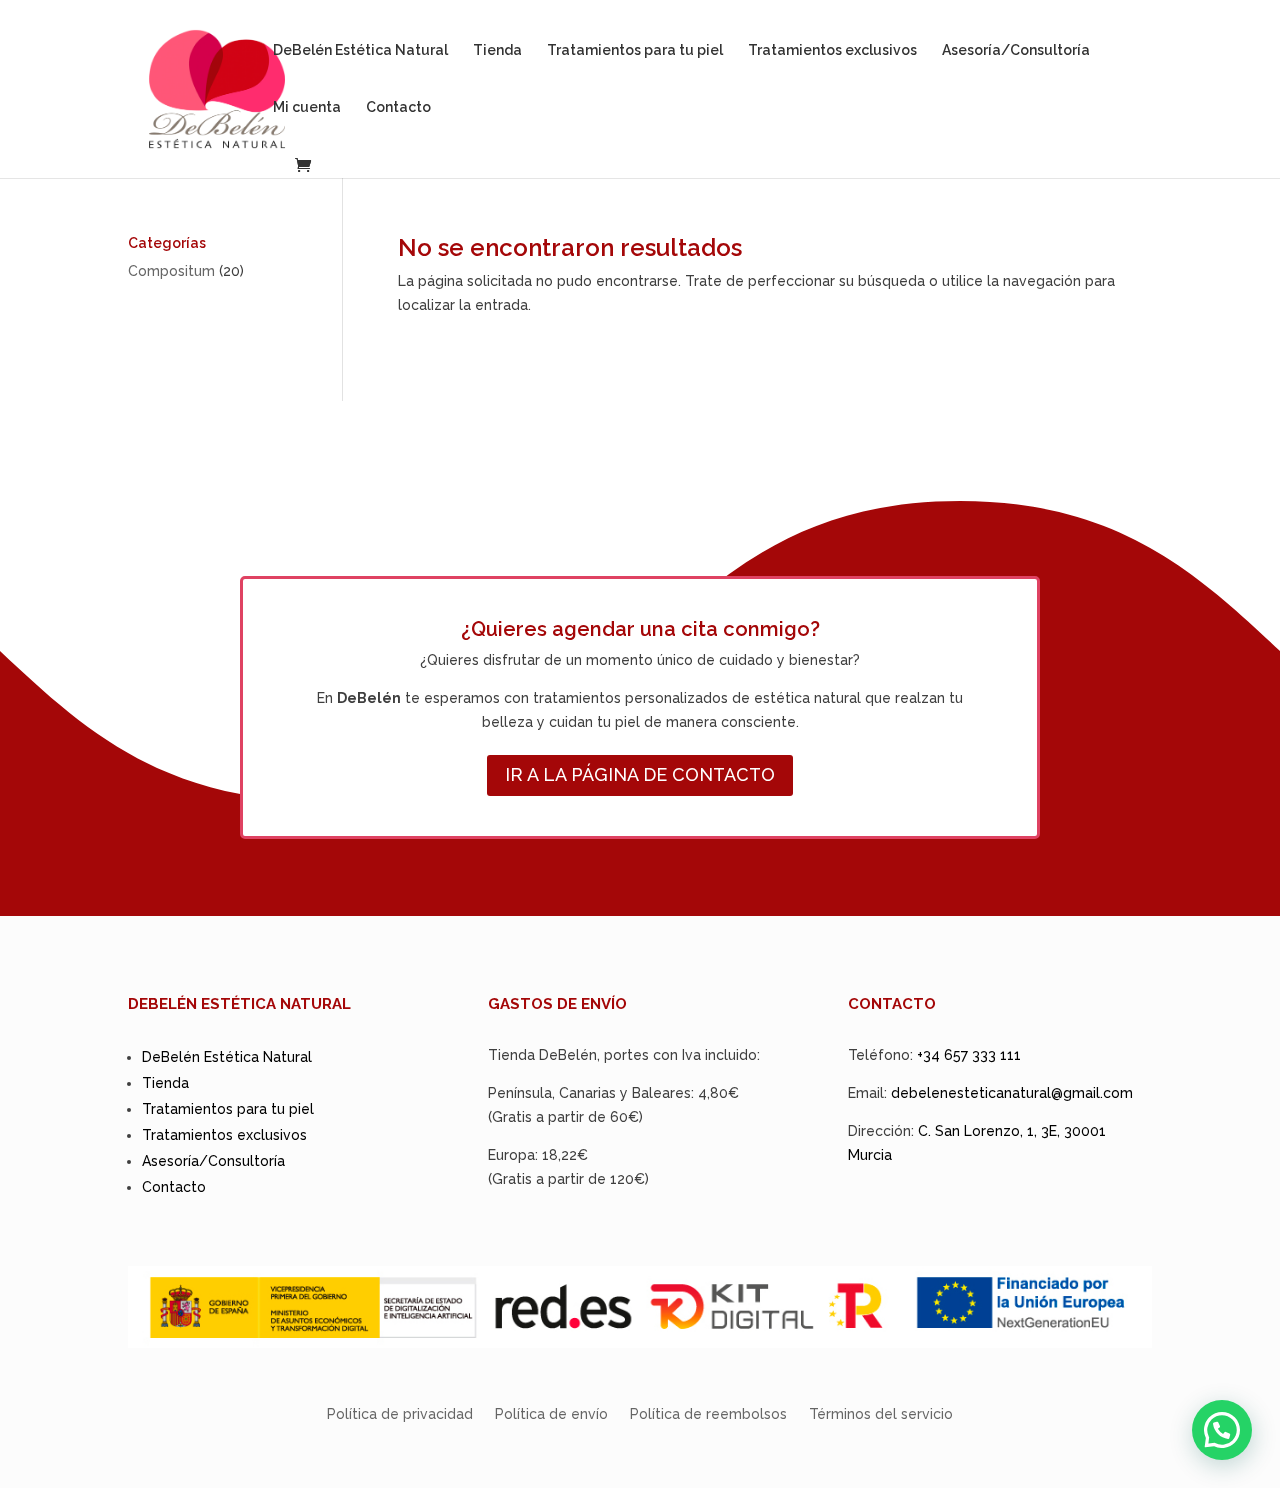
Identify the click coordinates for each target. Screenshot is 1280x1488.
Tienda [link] (497, 50)
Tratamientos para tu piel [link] (635, 50)
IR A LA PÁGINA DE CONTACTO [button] (640, 774)
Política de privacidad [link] (400, 1414)
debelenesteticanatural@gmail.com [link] (1012, 1093)
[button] (1222, 1430)
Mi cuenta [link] (307, 107)
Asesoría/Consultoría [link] (1016, 50)
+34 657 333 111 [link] (969, 1055)
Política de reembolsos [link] (708, 1414)
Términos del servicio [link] (881, 1414)
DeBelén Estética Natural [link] (360, 50)
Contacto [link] (398, 107)
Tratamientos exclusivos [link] (832, 50)
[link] (217, 88)
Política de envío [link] (551, 1414)
